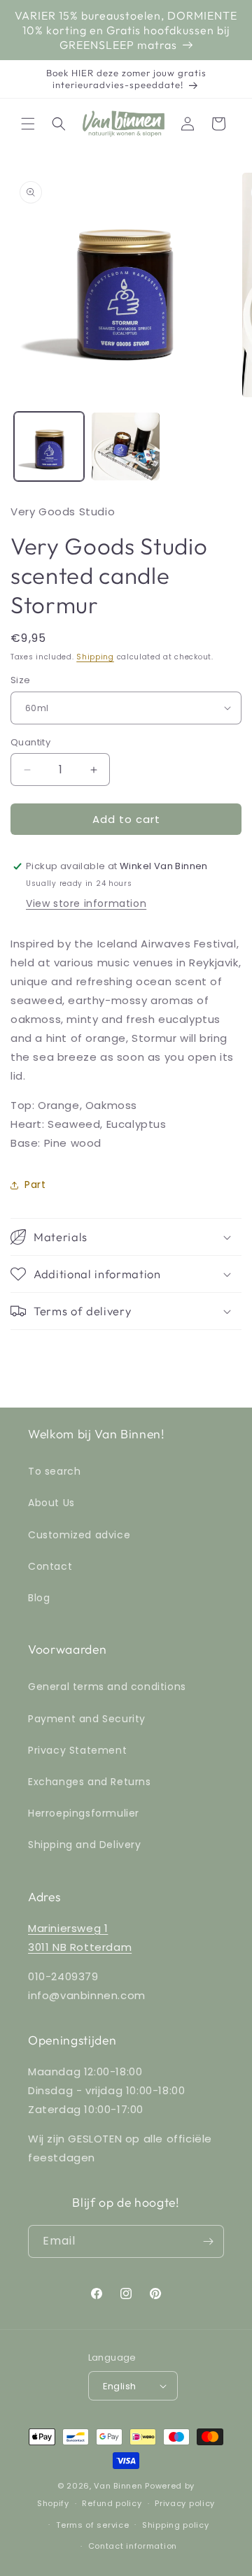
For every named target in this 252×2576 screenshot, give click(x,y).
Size (21, 680)
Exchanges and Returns (90, 1782)
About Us (51, 1503)
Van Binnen (118, 2486)
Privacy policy (185, 2503)
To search (54, 1471)
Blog (39, 1598)
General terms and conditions (107, 1687)
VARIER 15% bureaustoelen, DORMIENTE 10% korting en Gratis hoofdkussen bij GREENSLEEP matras (126, 30)
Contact (50, 1566)
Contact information (133, 2546)
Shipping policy (176, 2525)
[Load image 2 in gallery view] (126, 447)
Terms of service (92, 2525)
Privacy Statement (77, 1750)
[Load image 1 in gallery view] (49, 447)
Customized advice (79, 1535)
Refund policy (112, 2503)
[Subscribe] (208, 2241)
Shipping (95, 657)
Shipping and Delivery (85, 1845)
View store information (86, 903)
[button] (28, 124)
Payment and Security (87, 1719)
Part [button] (35, 1185)
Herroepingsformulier (84, 1813)
